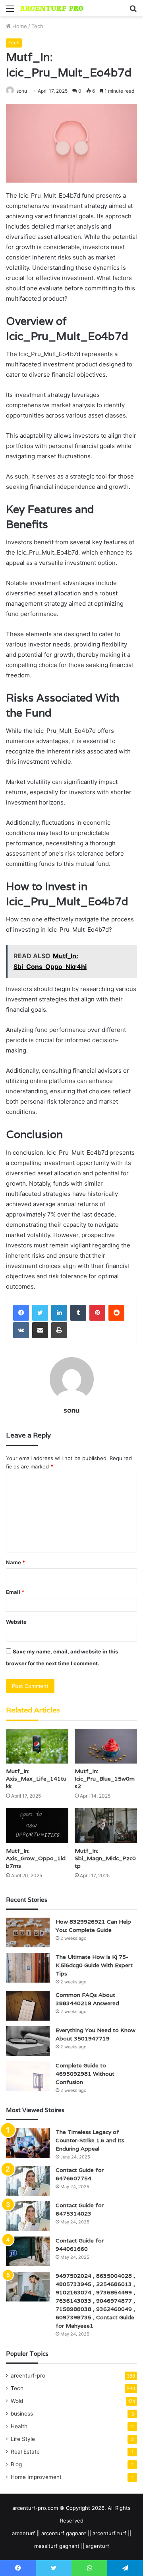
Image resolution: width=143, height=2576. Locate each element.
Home (19, 26)
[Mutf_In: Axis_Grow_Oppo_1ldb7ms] (37, 1826)
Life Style (23, 2439)
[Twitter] (40, 1313)
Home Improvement (36, 2477)
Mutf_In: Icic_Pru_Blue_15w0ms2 (105, 1779)
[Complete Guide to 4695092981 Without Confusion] (28, 2076)
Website (16, 1622)
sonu (22, 91)
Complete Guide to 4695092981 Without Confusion (85, 2074)
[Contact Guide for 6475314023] (28, 2216)
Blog (16, 2464)
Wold (17, 2401)
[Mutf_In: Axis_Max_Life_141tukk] (37, 1746)
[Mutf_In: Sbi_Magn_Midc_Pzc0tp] (106, 1826)
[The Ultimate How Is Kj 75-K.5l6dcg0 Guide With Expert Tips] (28, 1968)
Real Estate (25, 2452)
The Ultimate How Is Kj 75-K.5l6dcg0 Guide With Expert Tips (94, 1965)
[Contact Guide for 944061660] (28, 2251)
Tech (37, 26)
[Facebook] (21, 1313)
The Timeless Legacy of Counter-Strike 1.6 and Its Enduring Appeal (90, 2140)
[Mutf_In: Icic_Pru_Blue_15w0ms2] (106, 1746)
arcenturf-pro (28, 2376)
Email (15, 1592)
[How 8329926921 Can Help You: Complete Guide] (28, 1932)
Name (15, 1562)
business (22, 2414)
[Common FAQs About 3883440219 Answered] (28, 2006)
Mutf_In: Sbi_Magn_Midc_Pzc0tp (105, 1858)
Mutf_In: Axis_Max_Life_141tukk (36, 1779)
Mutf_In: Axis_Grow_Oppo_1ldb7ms (36, 1858)
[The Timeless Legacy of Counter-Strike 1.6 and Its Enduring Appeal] (28, 2143)
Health (19, 2426)
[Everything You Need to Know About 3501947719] (28, 2041)
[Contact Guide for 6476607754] (28, 2181)
